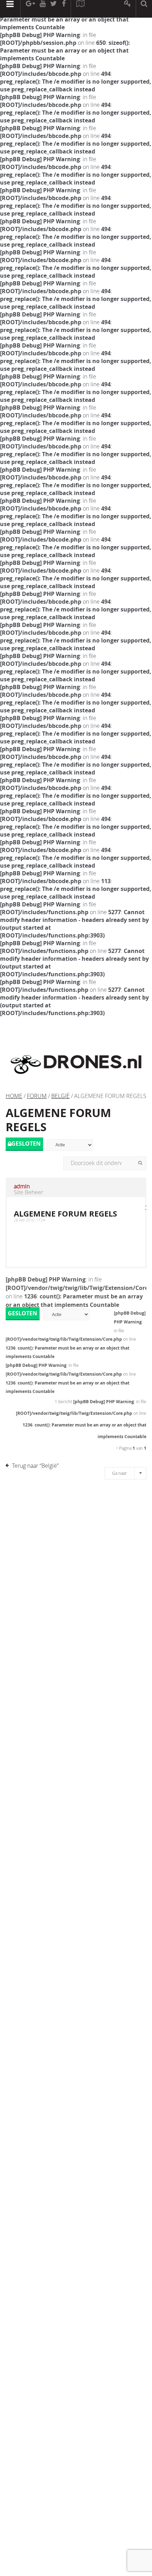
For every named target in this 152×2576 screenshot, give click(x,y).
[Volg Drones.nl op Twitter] (54, 9)
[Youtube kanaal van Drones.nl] (42, 9)
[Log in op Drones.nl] (128, 9)
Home (14, 1096)
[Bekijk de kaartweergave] (80, 9)
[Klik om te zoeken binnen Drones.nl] (144, 9)
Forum (37, 1096)
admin (22, 1186)
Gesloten (26, 1144)
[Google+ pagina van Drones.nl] (30, 9)
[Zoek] (140, 1163)
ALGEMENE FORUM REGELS (58, 1120)
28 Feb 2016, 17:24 (30, 1220)
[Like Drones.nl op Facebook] (64, 9)
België (60, 1096)
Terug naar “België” (35, 1466)
